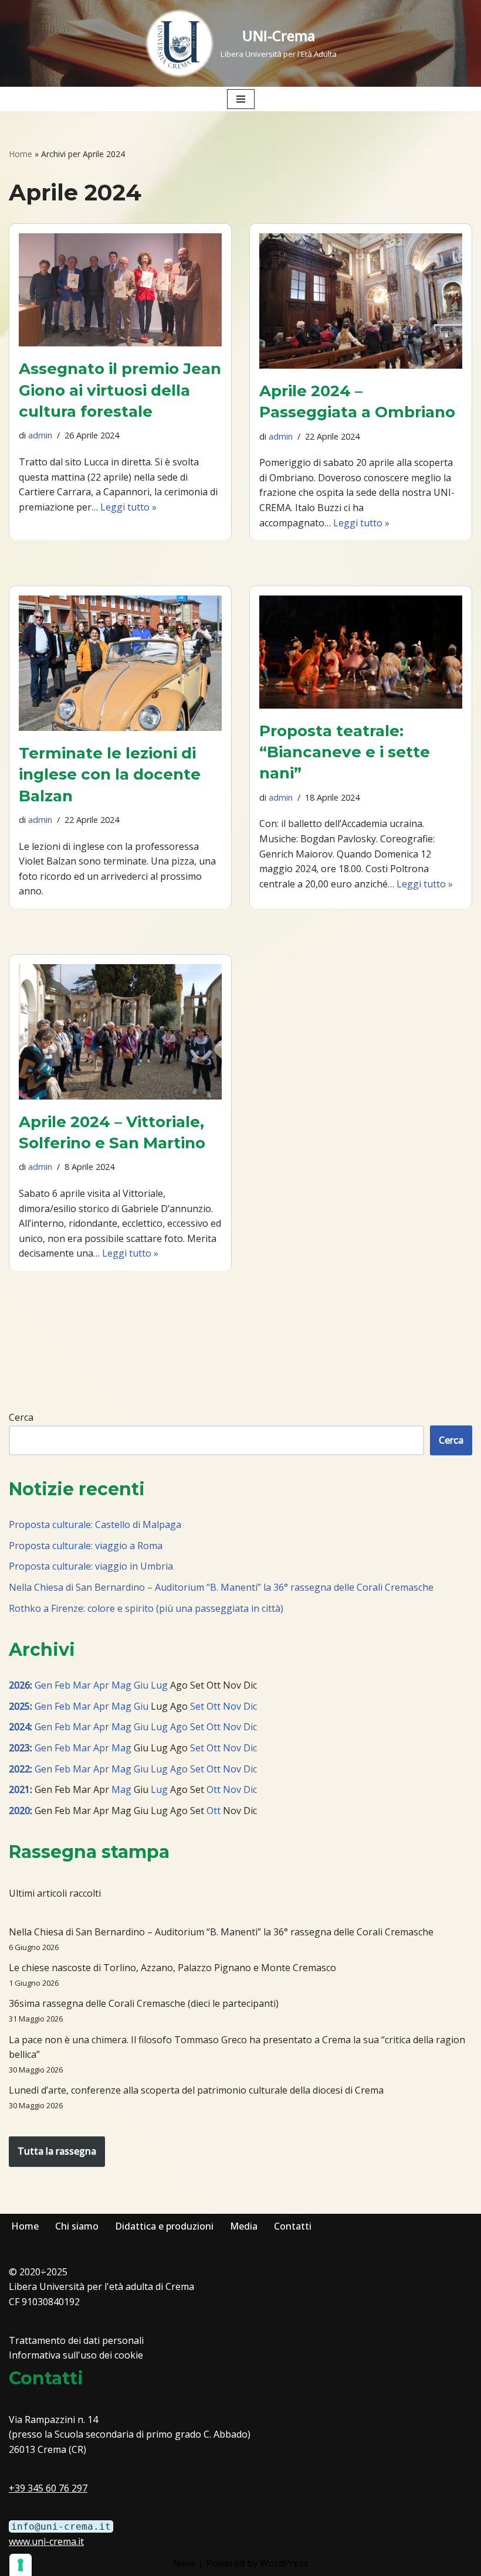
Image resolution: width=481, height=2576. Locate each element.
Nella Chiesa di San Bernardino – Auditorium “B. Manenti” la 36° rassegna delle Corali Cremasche (221, 1587)
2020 (19, 1811)
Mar (82, 1685)
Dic (250, 1706)
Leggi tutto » (128, 507)
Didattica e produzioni (164, 2226)
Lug (159, 1685)
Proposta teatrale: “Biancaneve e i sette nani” (345, 752)
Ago (179, 1727)
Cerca (21, 1417)
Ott (214, 1706)
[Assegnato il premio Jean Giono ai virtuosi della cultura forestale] (120, 290)
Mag (121, 1685)
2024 (19, 1727)
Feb (62, 1685)
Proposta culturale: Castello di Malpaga (95, 1524)
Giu (141, 1685)
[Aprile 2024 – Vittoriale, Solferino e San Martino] (120, 1032)
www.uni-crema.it (46, 2541)
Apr (101, 1685)
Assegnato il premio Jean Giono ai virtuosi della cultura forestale (120, 390)
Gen (43, 1685)
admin (40, 435)
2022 (19, 1769)
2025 (19, 1706)
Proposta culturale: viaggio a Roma (86, 1546)
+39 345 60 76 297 (48, 2488)
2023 (19, 1748)
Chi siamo (77, 2226)
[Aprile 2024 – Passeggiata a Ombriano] (361, 301)
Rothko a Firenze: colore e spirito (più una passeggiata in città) (146, 1608)
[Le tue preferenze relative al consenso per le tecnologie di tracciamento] (21, 2565)
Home (21, 154)
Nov (232, 1706)
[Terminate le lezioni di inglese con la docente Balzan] (120, 663)
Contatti (293, 2226)
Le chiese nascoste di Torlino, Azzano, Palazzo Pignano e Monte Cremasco (172, 1968)
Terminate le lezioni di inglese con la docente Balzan (110, 775)
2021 (19, 1789)
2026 (19, 1685)
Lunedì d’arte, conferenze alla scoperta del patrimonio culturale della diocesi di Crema (196, 2090)
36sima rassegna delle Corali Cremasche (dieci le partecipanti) (144, 2003)
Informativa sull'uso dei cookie (76, 2355)
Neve (184, 2563)
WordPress (284, 2563)
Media (244, 2226)
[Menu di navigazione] (241, 99)
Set (197, 1706)
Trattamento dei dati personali (76, 2340)
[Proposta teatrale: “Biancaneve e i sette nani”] (361, 652)
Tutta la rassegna (57, 2151)
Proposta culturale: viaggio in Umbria (91, 1566)
